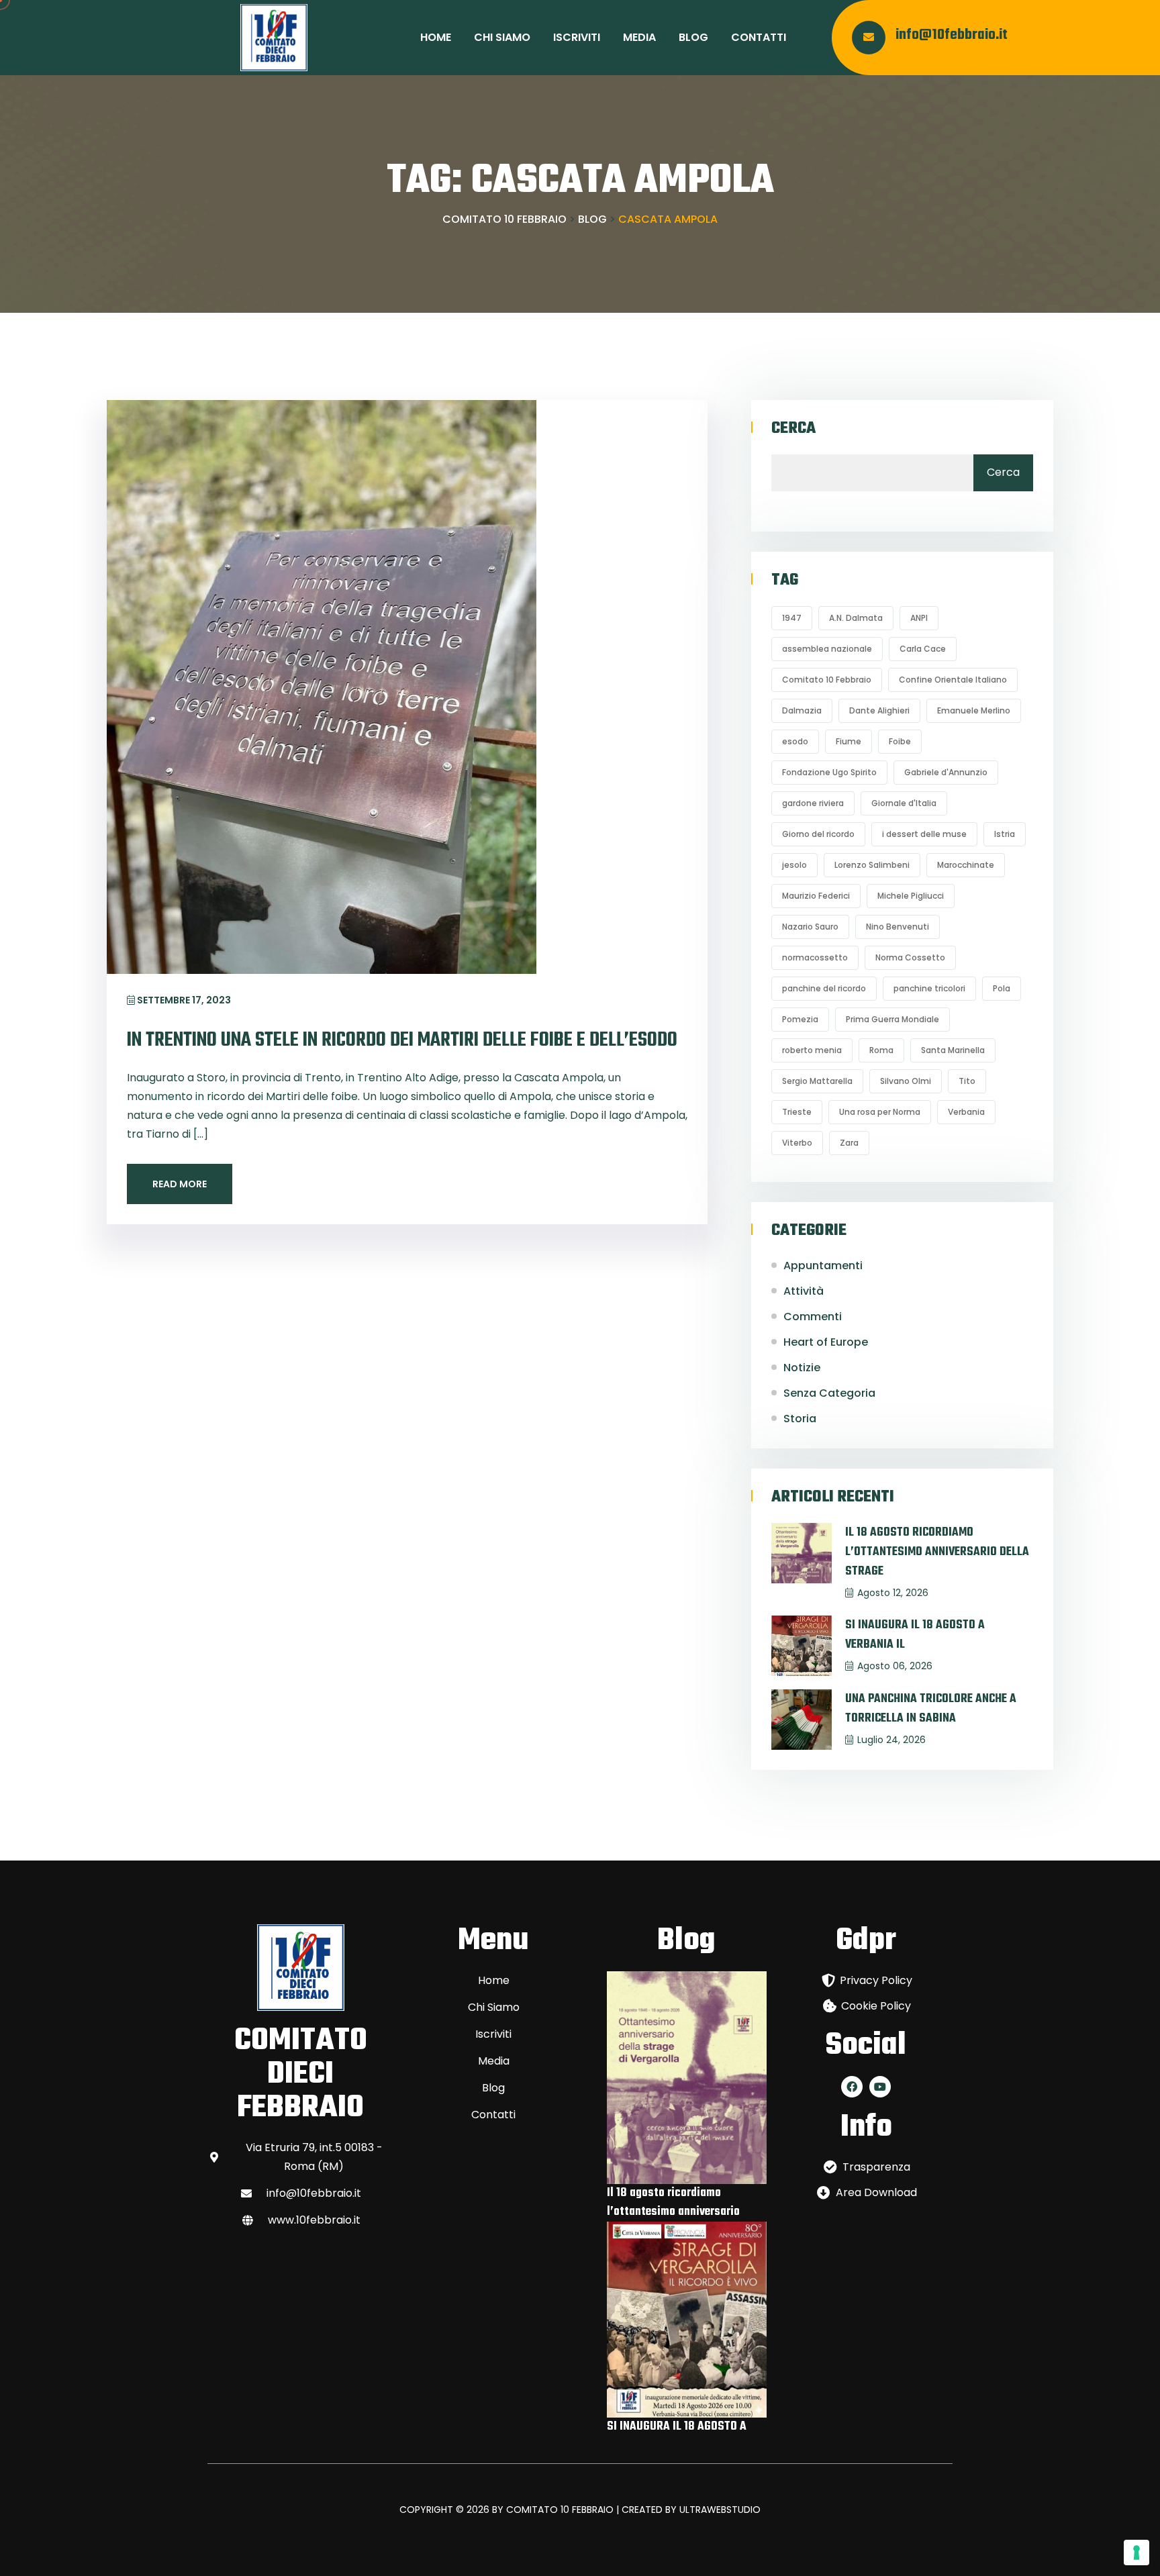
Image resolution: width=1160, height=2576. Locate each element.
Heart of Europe (826, 1342)
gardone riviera (813, 803)
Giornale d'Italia (904, 803)
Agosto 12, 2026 (893, 1593)
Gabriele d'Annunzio (946, 772)
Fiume (849, 741)
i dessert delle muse (924, 834)
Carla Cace (923, 649)
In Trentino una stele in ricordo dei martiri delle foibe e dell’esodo (402, 1040)
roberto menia (812, 1050)
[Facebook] (852, 2087)
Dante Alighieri (879, 710)
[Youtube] (880, 2087)
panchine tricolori (929, 988)
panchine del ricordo (824, 988)
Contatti (759, 37)
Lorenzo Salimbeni (872, 865)
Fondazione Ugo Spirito (829, 772)
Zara (849, 1143)
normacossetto (815, 957)
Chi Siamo (502, 37)
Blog (693, 37)
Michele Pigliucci (911, 896)
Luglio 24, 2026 (891, 1740)
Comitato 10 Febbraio (827, 680)
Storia (800, 1419)
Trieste (797, 1112)
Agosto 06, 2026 (895, 1666)
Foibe (900, 741)
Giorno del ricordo (818, 834)
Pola (1002, 988)
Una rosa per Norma (880, 1112)
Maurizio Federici (816, 896)
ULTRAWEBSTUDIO (720, 2510)
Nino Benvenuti (898, 927)
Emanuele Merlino (974, 710)
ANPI (919, 618)
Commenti (813, 1317)
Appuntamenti (823, 1266)
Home (436, 37)
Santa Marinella (953, 1050)
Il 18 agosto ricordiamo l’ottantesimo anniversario (673, 2202)
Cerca (793, 429)
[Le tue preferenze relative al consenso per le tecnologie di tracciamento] (1137, 2553)
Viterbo (797, 1143)
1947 (792, 618)
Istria (1005, 834)
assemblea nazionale (827, 649)
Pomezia (800, 1019)
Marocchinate (966, 865)
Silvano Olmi (906, 1081)
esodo (795, 741)
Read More (180, 1184)
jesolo (794, 865)
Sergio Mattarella (817, 1081)
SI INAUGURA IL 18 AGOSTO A (677, 2427)
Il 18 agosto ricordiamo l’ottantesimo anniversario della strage (937, 1552)
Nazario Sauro (810, 927)
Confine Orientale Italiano (953, 680)
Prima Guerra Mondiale (892, 1019)
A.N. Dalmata (856, 618)
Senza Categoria (829, 1393)
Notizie (802, 1368)
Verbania (966, 1112)
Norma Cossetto (910, 957)
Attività (804, 1291)
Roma (881, 1050)
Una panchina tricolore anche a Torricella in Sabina (931, 1709)
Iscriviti (577, 37)
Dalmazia (802, 710)
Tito (967, 1081)
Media (639, 37)
